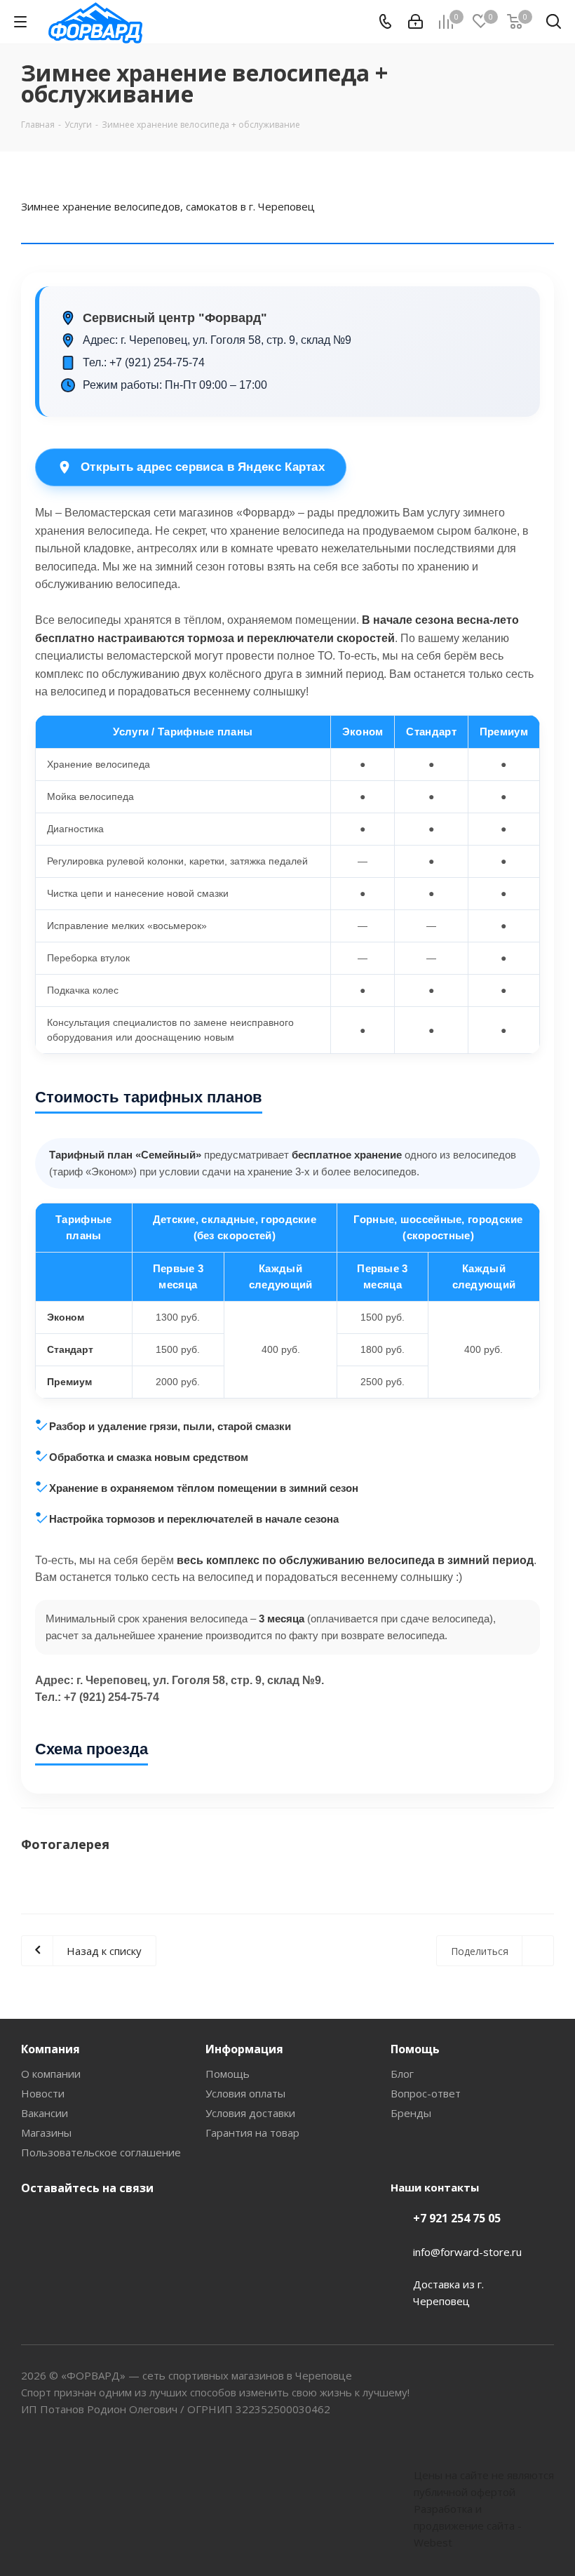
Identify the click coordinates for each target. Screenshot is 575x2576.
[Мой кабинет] (415, 22)
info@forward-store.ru (467, 2252)
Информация (244, 2049)
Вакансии (45, 2113)
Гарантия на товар (252, 2133)
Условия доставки (250, 2113)
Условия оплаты (245, 2093)
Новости (43, 2093)
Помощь (228, 2074)
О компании (51, 2074)
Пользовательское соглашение (101, 2152)
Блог (402, 2074)
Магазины (46, 2133)
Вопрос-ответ (426, 2093)
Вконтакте (35, 2221)
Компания (50, 2049)
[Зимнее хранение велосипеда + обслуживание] (287, 1891)
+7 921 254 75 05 (457, 2218)
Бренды (411, 2113)
